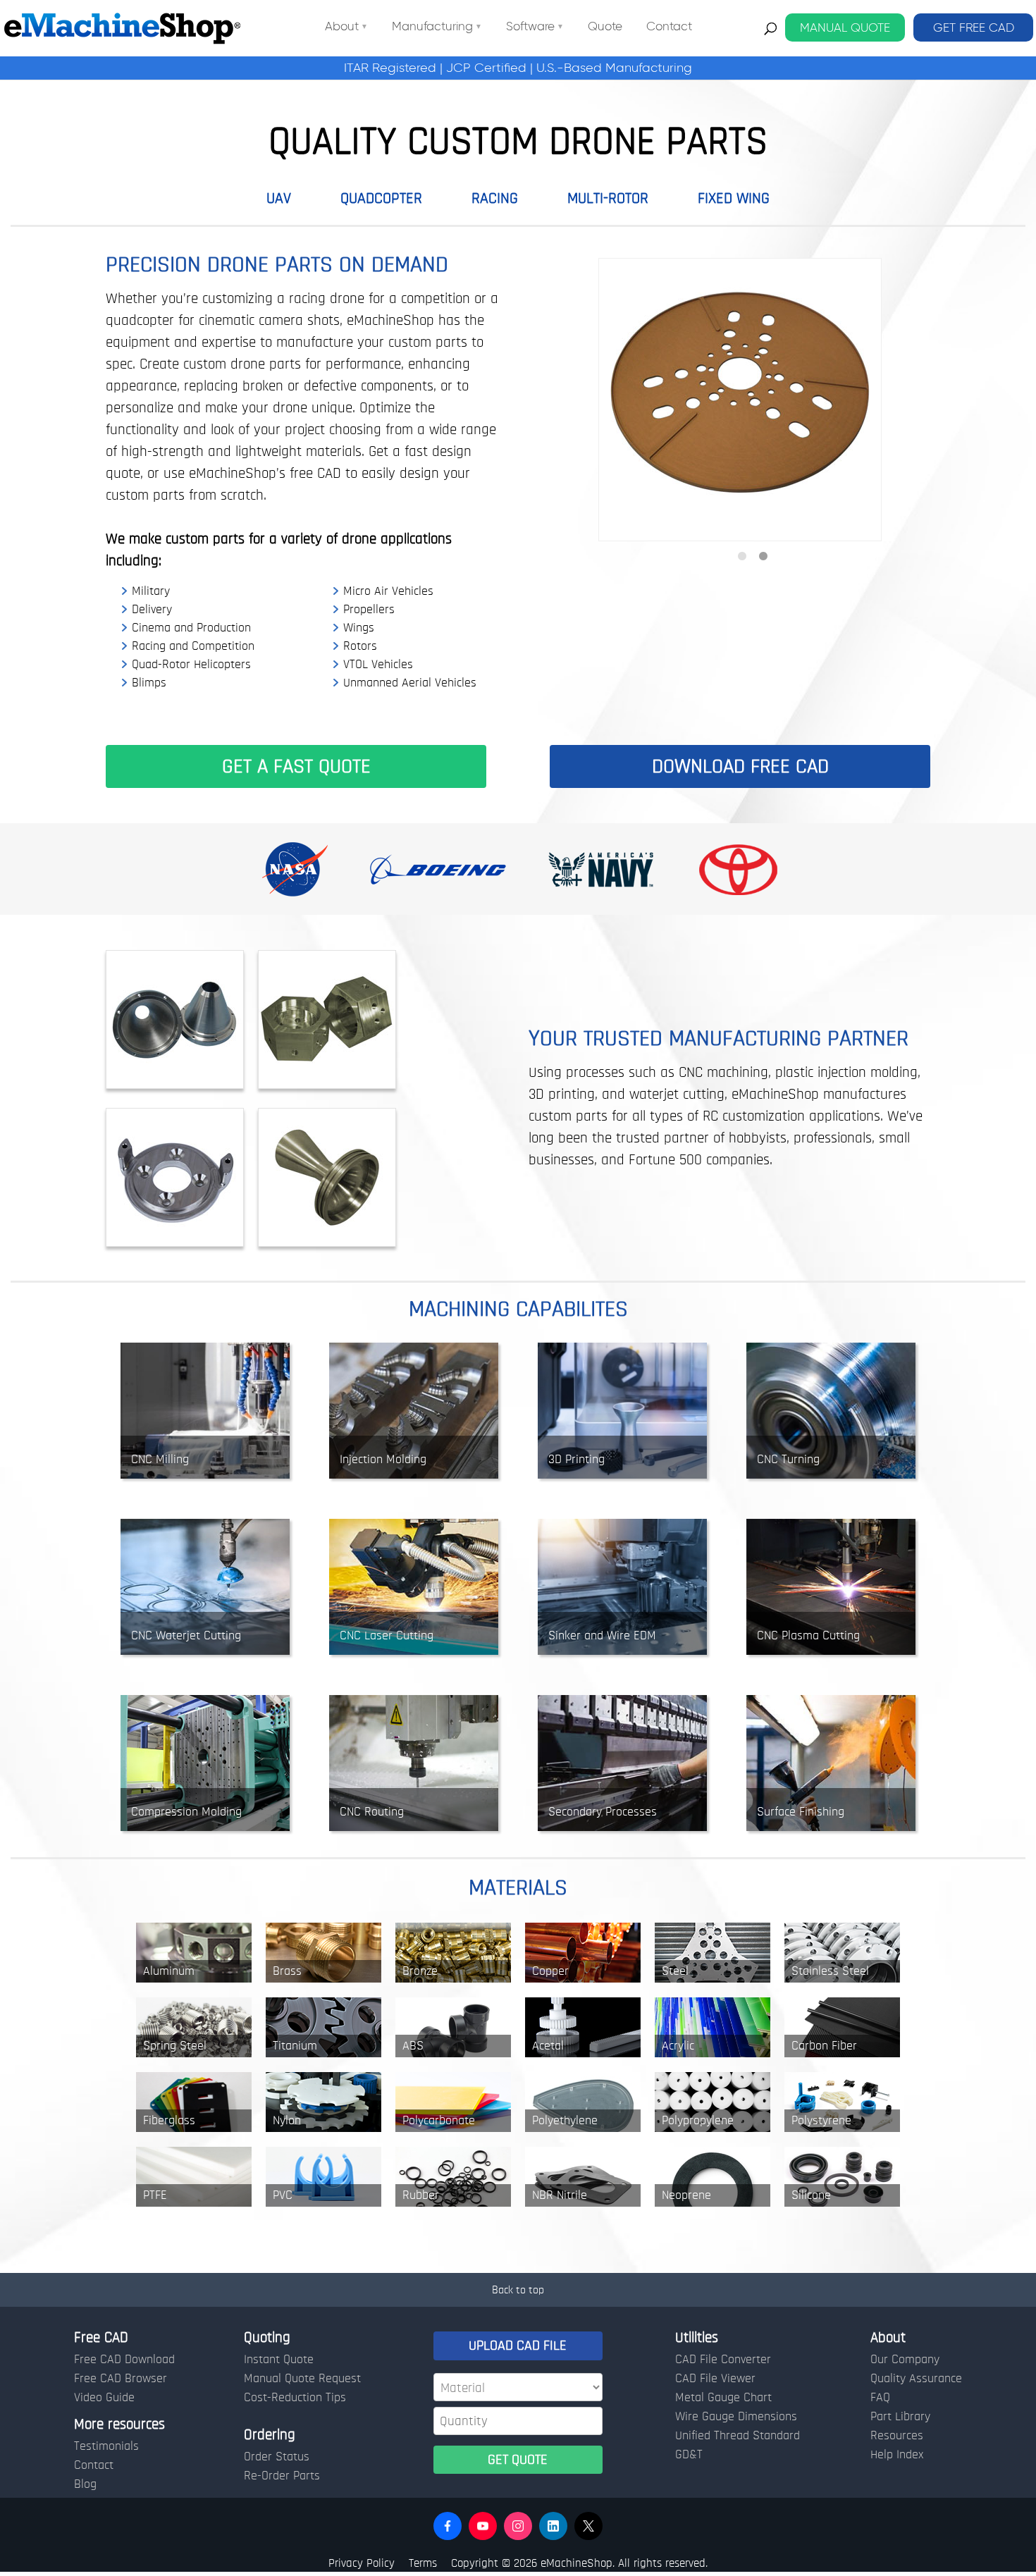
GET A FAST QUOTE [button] (296, 766)
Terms (423, 2563)
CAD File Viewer (715, 2379)
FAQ (880, 2398)
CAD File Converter (723, 2360)
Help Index (897, 2455)
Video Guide (104, 2398)
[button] (448, 2526)
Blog (85, 2484)
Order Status (277, 2457)
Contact (669, 27)
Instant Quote (279, 2360)
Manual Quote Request (302, 2379)
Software (530, 27)
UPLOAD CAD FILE (518, 2346)
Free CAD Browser (121, 2379)
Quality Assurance (916, 2379)
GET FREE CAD (974, 27)
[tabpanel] (740, 400)
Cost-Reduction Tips (295, 2398)
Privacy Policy (362, 2563)
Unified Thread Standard (738, 2436)
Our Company (905, 2360)
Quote (605, 27)
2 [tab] (763, 557)
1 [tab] (742, 557)
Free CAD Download (124, 2360)
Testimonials (106, 2446)
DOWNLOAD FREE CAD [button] (740, 766)
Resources (897, 2436)
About (342, 27)
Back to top (518, 2290)
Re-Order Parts (282, 2476)
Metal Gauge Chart (723, 2398)
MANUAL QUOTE (845, 27)
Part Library (900, 2417)
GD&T (689, 2455)
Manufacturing (432, 27)
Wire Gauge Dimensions (736, 2417)
